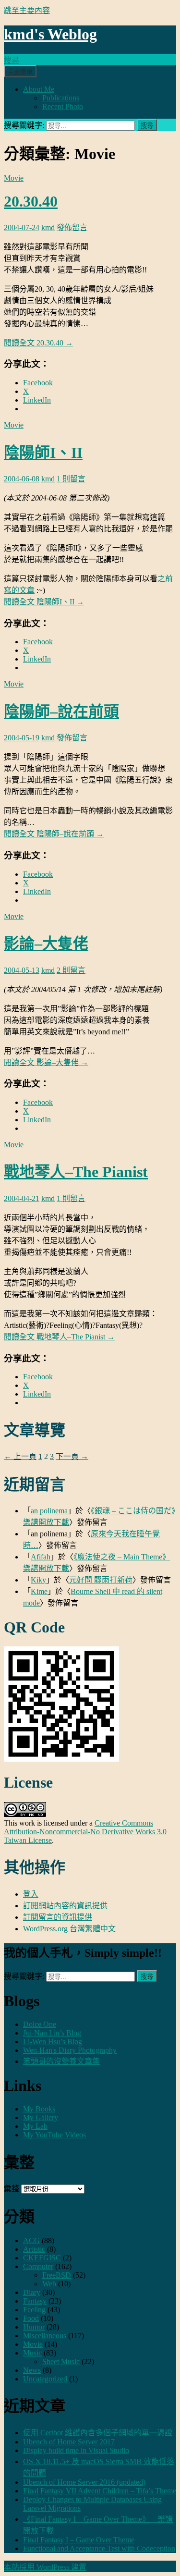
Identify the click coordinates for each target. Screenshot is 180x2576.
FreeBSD (57, 2275)
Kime (39, 1591)
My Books (39, 2109)
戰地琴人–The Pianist (76, 1172)
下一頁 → (72, 1456)
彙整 (12, 2189)
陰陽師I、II (43, 453)
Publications (61, 98)
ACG (31, 2240)
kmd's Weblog (50, 34)
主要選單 (20, 72)
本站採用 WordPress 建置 (45, 2567)
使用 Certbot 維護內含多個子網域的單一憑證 (98, 2433)
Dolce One (40, 2024)
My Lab (35, 2126)
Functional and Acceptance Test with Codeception (99, 2548)
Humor (34, 2327)
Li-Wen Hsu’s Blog (53, 2042)
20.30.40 (31, 201)
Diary (32, 2292)
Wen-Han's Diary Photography (70, 2050)
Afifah (41, 1557)
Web (49, 2284)
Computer (38, 2266)
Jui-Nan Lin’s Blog (52, 2033)
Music (32, 2353)
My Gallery (41, 2117)
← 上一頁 (20, 1456)
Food (31, 2318)
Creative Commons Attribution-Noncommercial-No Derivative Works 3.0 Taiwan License (85, 1832)
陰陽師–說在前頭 (61, 711)
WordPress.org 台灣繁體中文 (69, 1929)
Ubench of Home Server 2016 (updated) (84, 2482)
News (32, 2370)
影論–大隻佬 (46, 944)
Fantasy (35, 2301)
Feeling (34, 2310)
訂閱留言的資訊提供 (58, 1917)
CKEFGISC (42, 2258)
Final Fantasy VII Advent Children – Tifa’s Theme (100, 2491)
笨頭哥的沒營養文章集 (61, 2061)
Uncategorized (45, 2379)
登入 (31, 1894)
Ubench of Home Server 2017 (69, 2442)
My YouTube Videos (54, 2135)
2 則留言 (71, 970)
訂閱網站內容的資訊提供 (65, 1906)
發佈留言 (72, 227)
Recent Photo (63, 106)
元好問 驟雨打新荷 (101, 1580)
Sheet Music (61, 2361)
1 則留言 (71, 479)
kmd (48, 227)
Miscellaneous (45, 2336)
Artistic (34, 2249)
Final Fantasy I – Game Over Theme (79, 2540)
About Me (39, 89)
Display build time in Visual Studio (76, 2450)
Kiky (38, 1580)
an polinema (49, 1511)
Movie (14, 178)
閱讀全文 (38, 343)
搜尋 (12, 60)
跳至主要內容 (27, 10)
